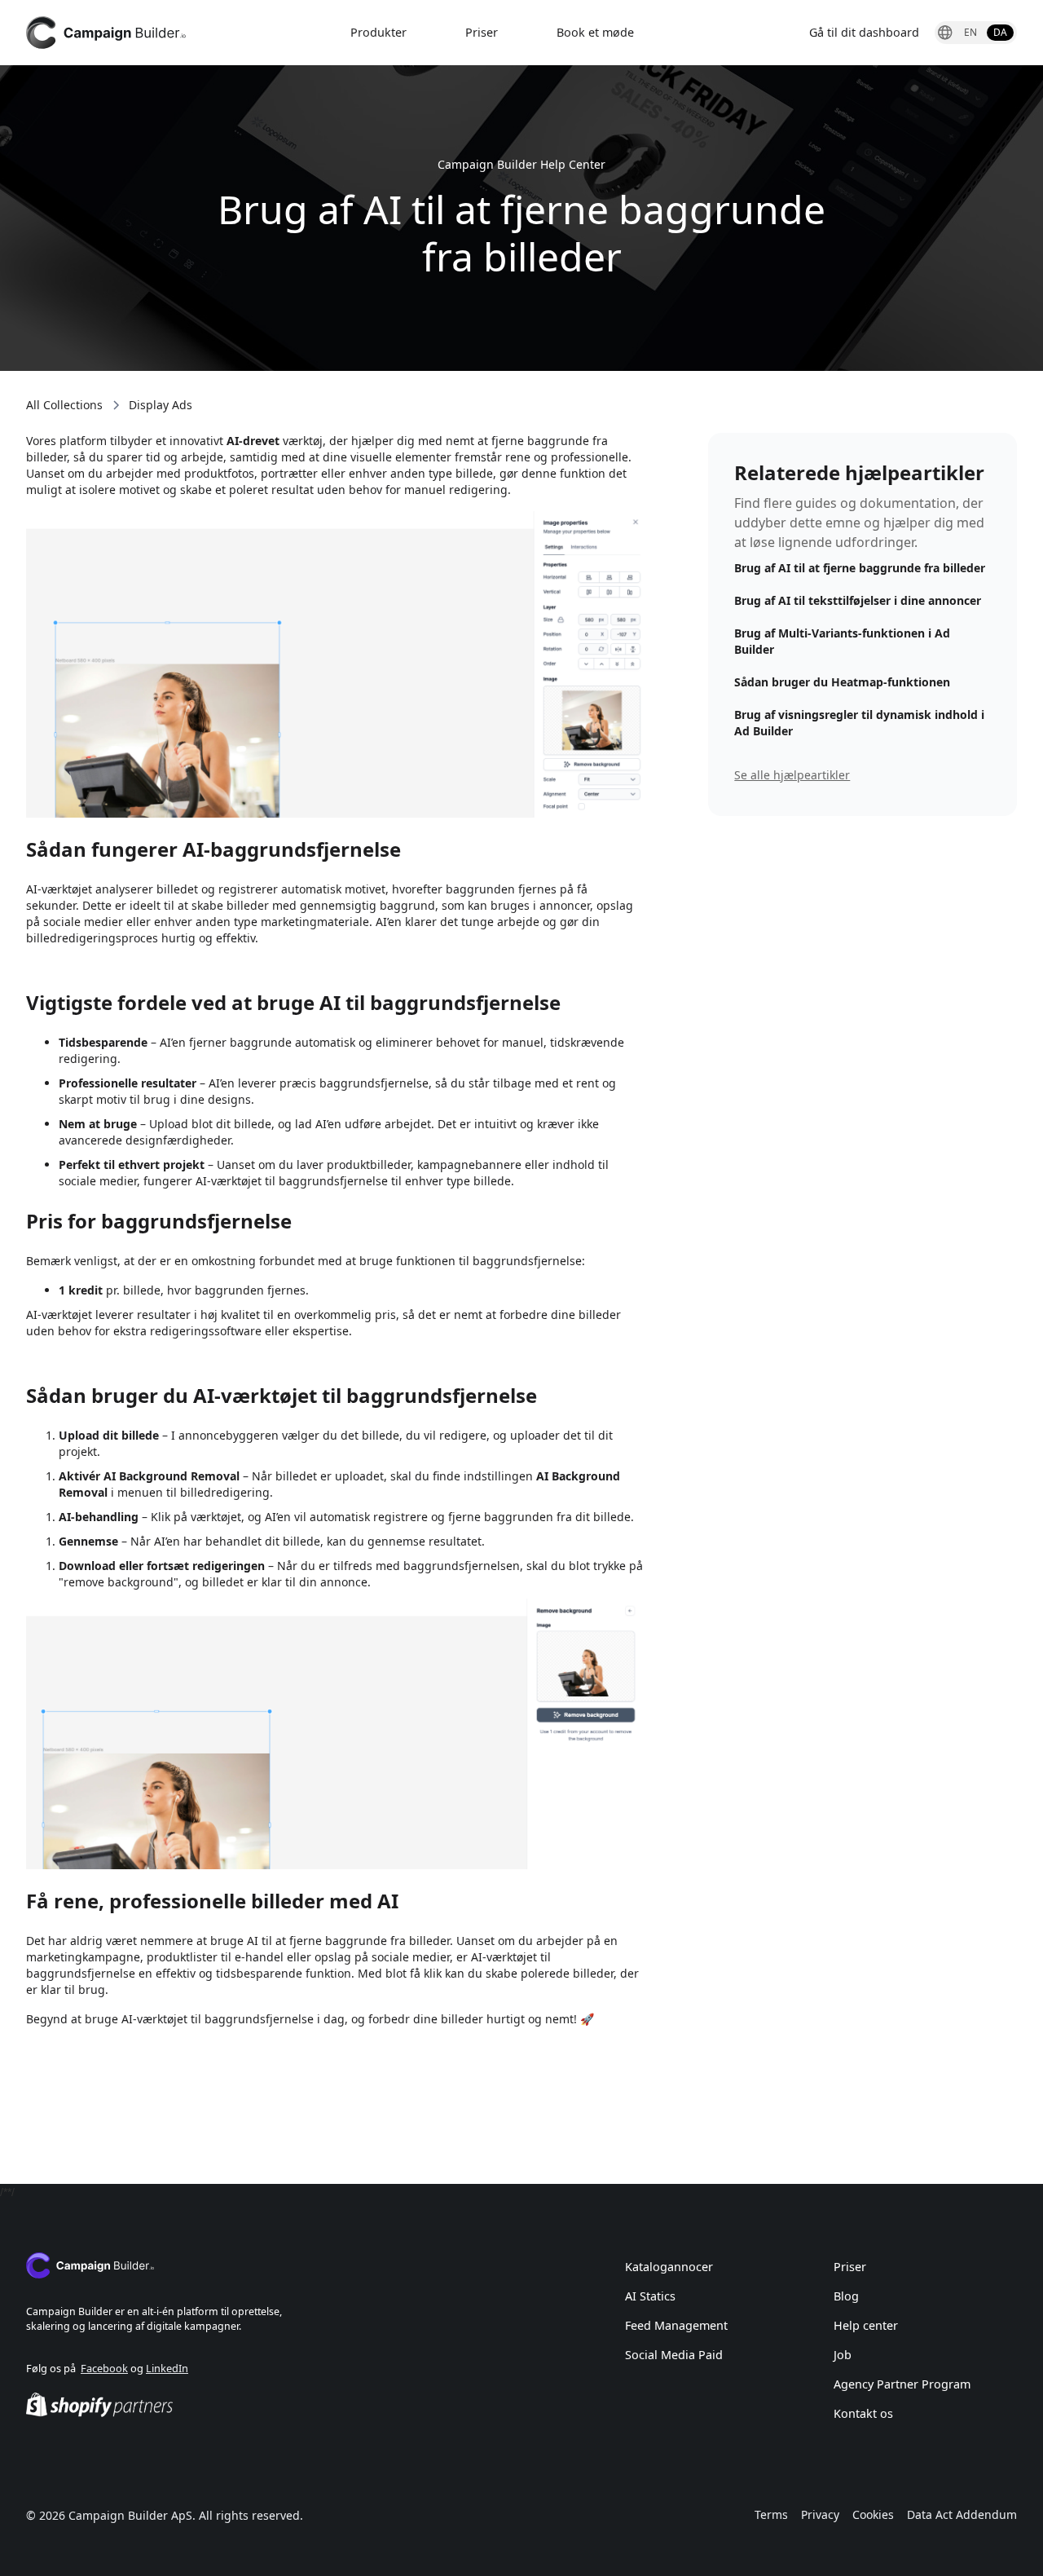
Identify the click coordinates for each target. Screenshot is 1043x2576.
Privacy (820, 2514)
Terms (771, 2514)
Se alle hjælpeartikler (792, 775)
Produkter (378, 32)
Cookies (873, 2514)
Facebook (104, 2368)
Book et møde (595, 32)
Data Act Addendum (962, 2514)
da (1000, 32)
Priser (482, 32)
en (970, 32)
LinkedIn (167, 2368)
